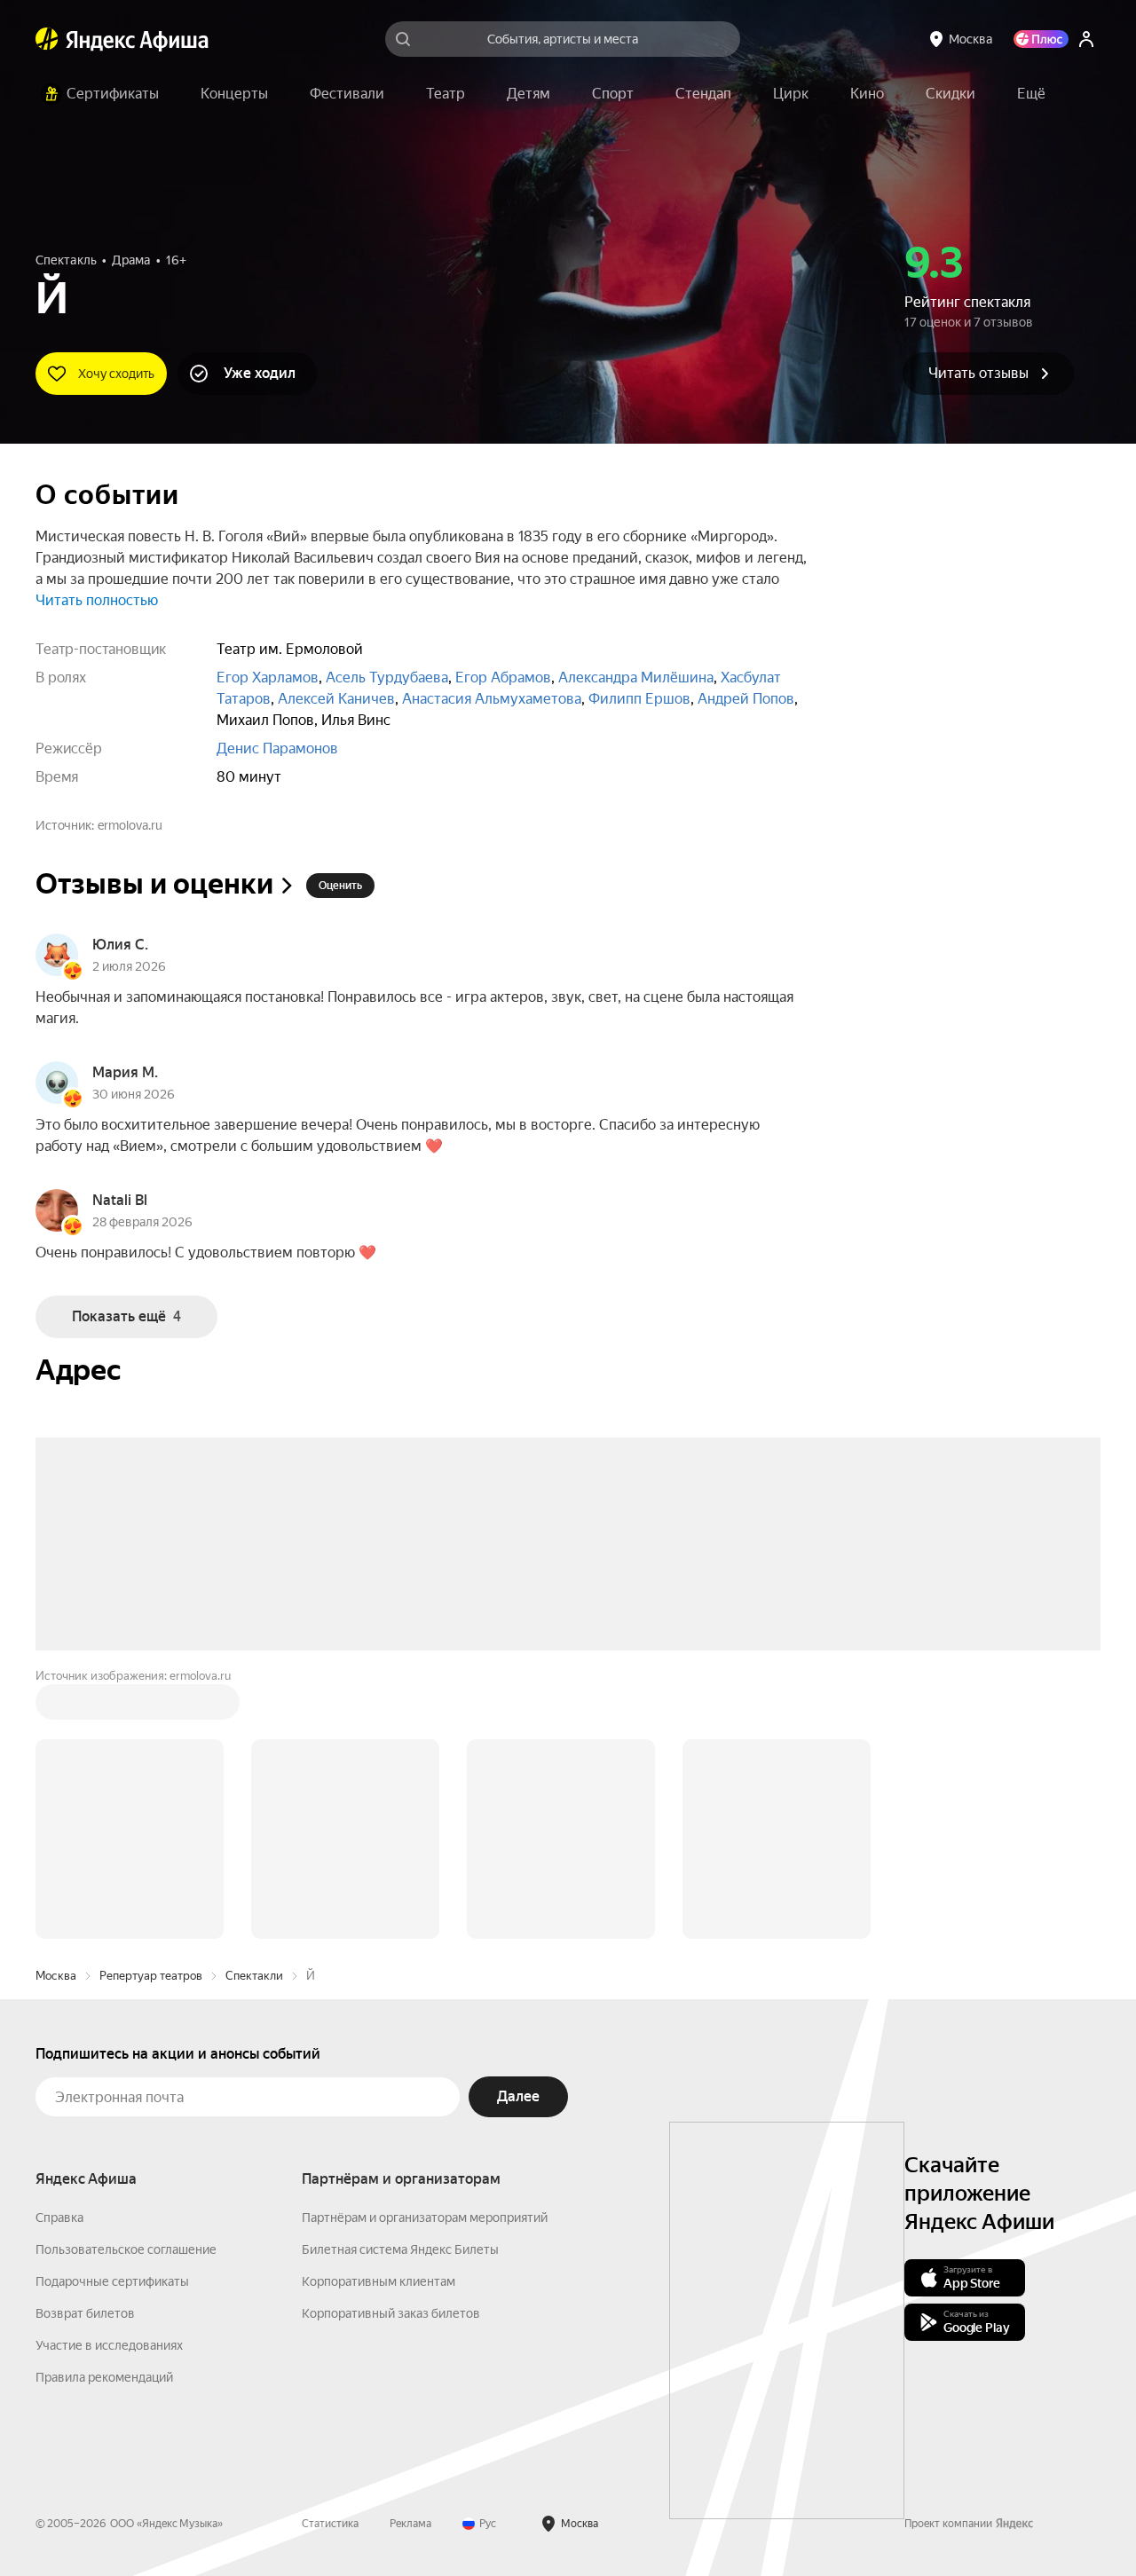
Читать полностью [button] (97, 600)
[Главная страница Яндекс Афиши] (47, 39)
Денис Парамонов (277, 748)
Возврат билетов (85, 2313)
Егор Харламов (268, 677)
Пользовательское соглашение (126, 2249)
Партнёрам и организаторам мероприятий (425, 2218)
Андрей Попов (746, 699)
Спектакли (254, 1976)
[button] (1031, 94)
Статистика (330, 2524)
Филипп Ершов (639, 699)
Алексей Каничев (336, 699)
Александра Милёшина (636, 677)
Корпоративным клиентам (379, 2281)
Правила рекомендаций (104, 2377)
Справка (59, 2218)
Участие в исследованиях (109, 2345)
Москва (56, 1976)
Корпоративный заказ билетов (391, 2313)
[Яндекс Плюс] (1041, 39)
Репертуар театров (151, 1976)
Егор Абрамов (503, 677)
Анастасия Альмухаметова (492, 699)
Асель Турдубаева (387, 677)
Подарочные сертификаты (112, 2281)
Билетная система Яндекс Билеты (400, 2249)
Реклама (410, 2524)
